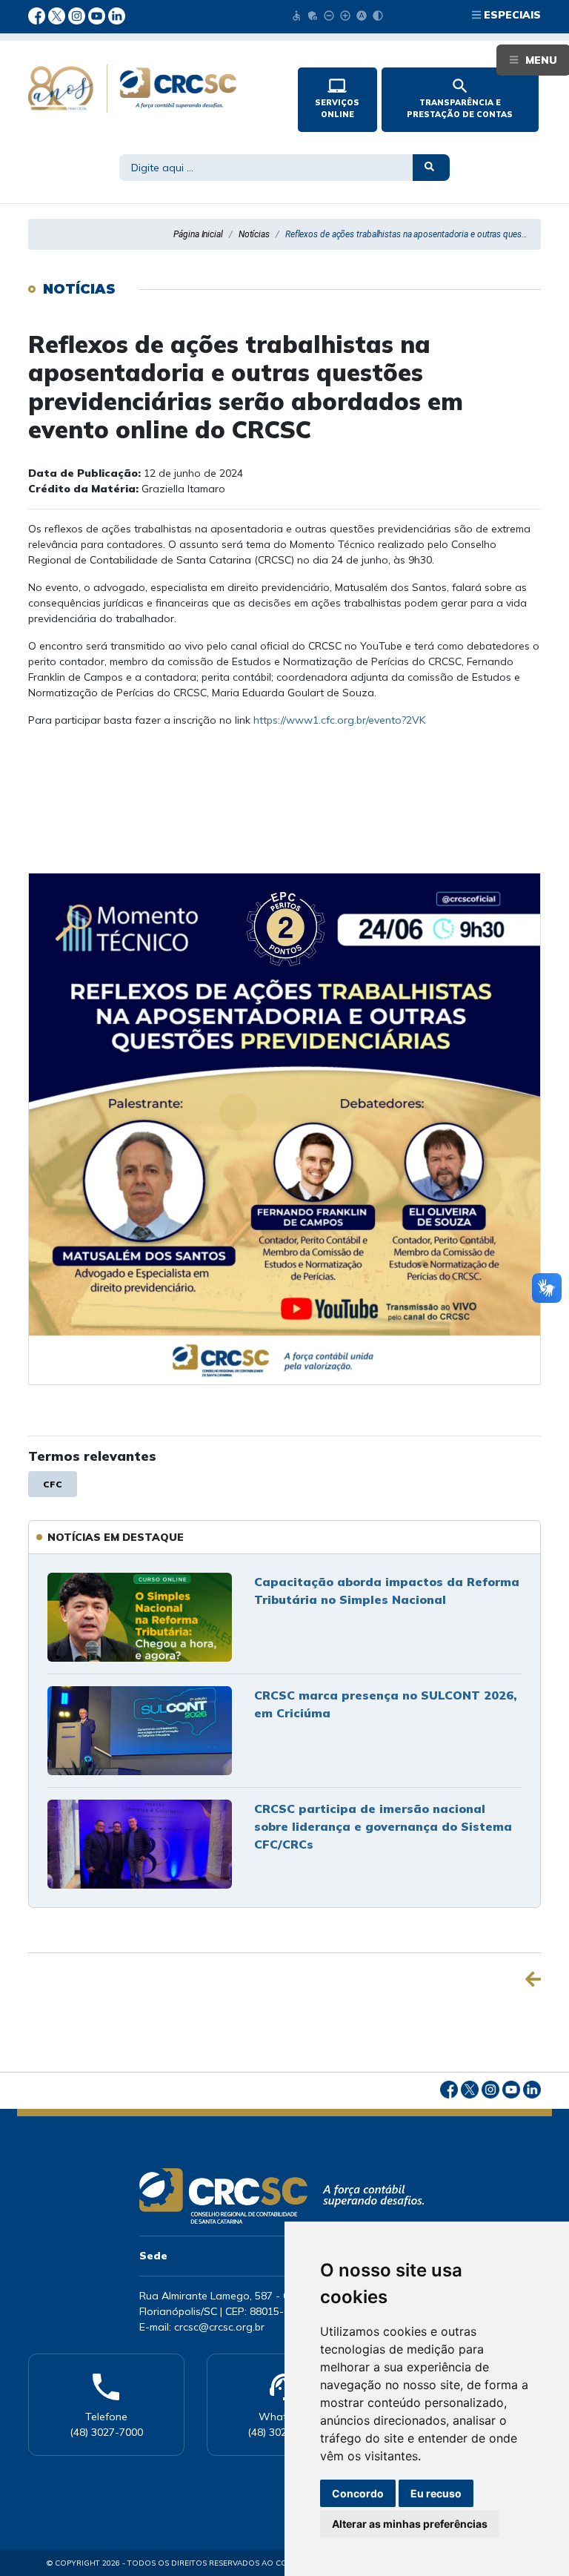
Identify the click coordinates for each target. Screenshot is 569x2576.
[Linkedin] (117, 15)
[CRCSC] (151, 89)
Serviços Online (337, 98)
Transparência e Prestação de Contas (460, 98)
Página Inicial (198, 234)
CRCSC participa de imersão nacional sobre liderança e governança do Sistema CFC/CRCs (383, 1826)
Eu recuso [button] (436, 2493)
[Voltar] (533, 1979)
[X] (58, 15)
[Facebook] (38, 15)
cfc (53, 1484)
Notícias (254, 234)
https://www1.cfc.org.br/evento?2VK (339, 720)
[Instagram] (78, 15)
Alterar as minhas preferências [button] (410, 2524)
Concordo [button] (358, 2493)
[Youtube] (98, 15)
